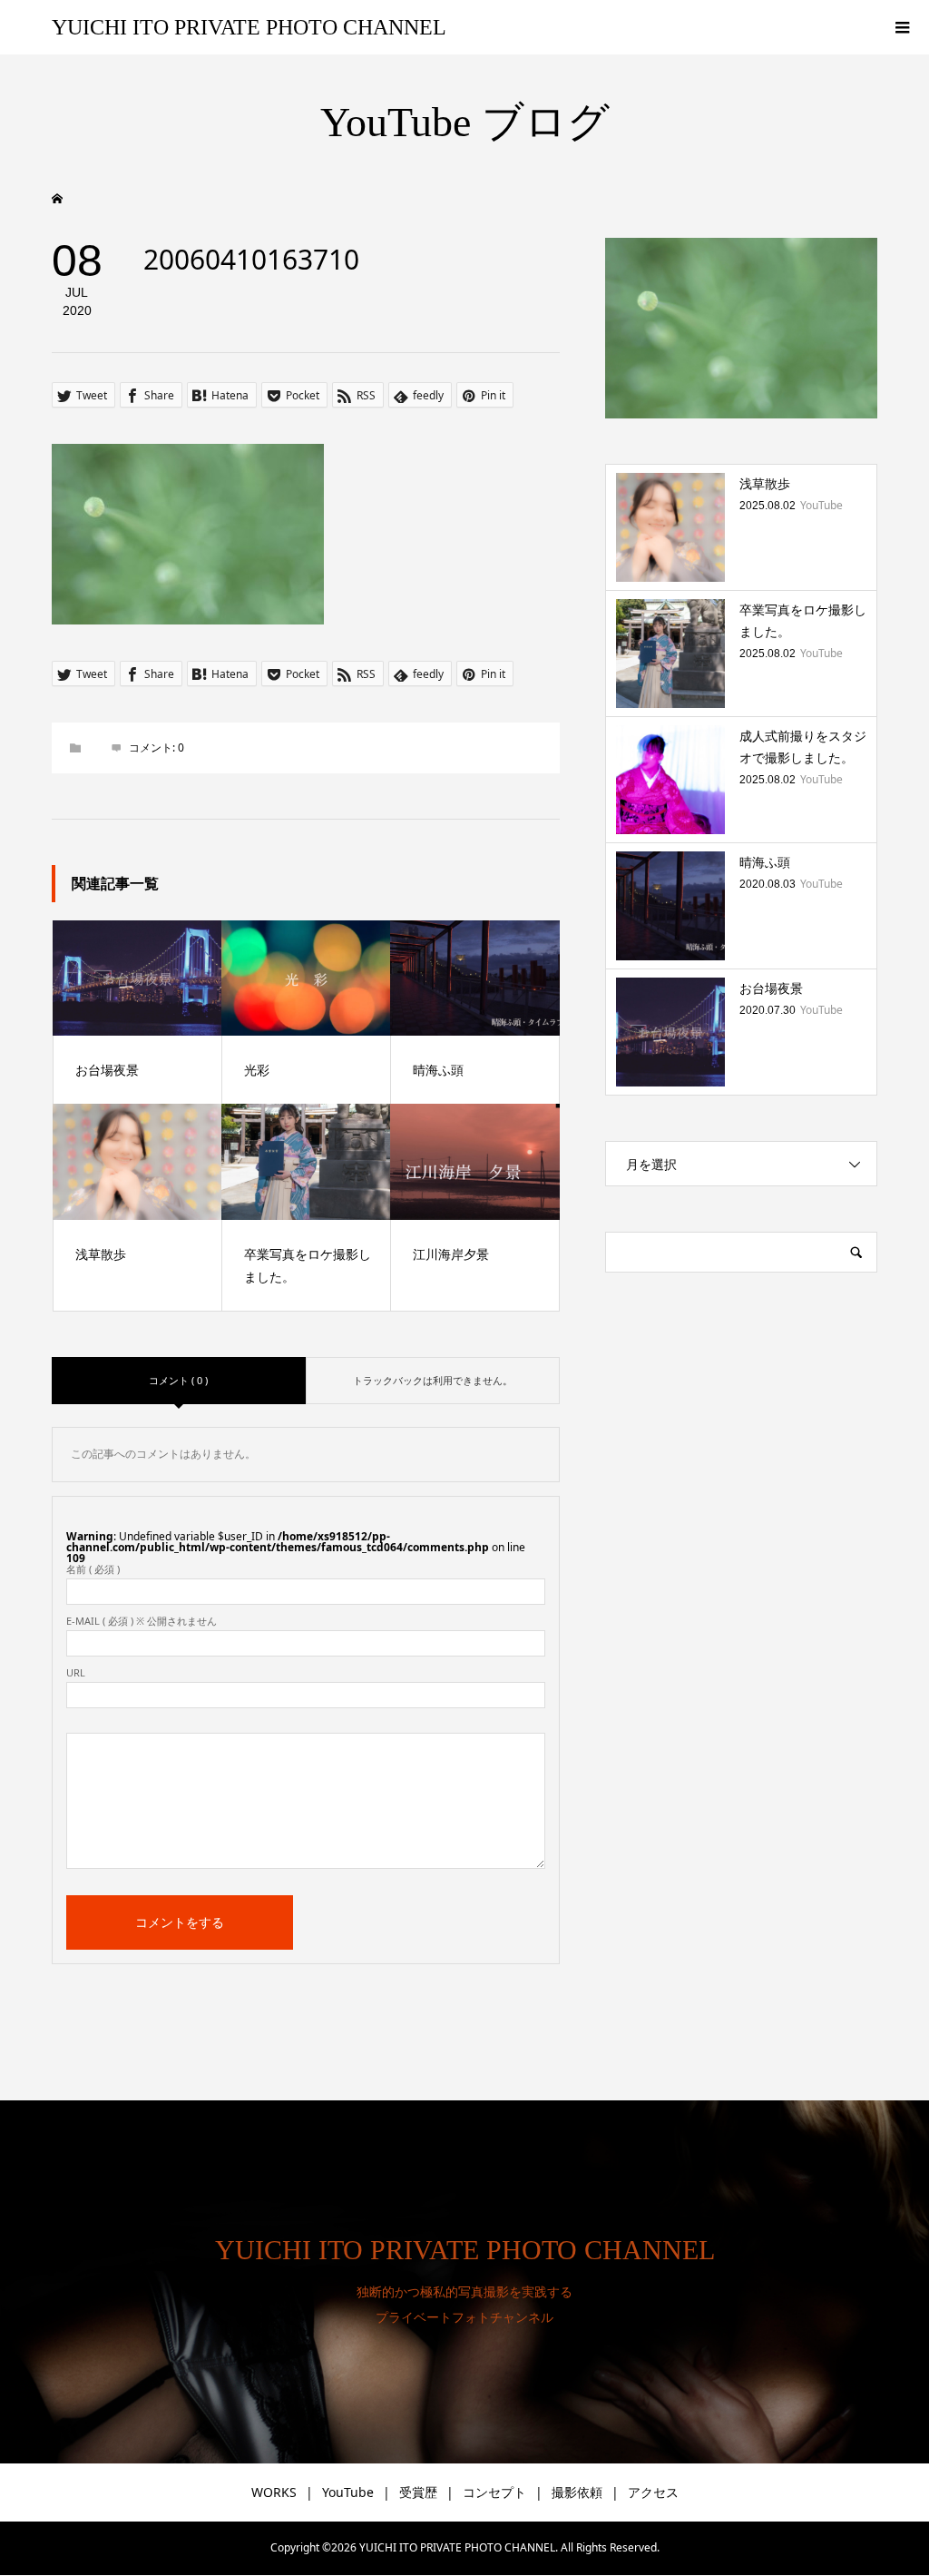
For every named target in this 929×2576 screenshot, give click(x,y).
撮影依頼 (577, 2492)
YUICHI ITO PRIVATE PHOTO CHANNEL (249, 27)
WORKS (274, 2492)
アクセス (653, 2492)
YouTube (348, 2492)
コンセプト (494, 2492)
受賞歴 (418, 2492)
